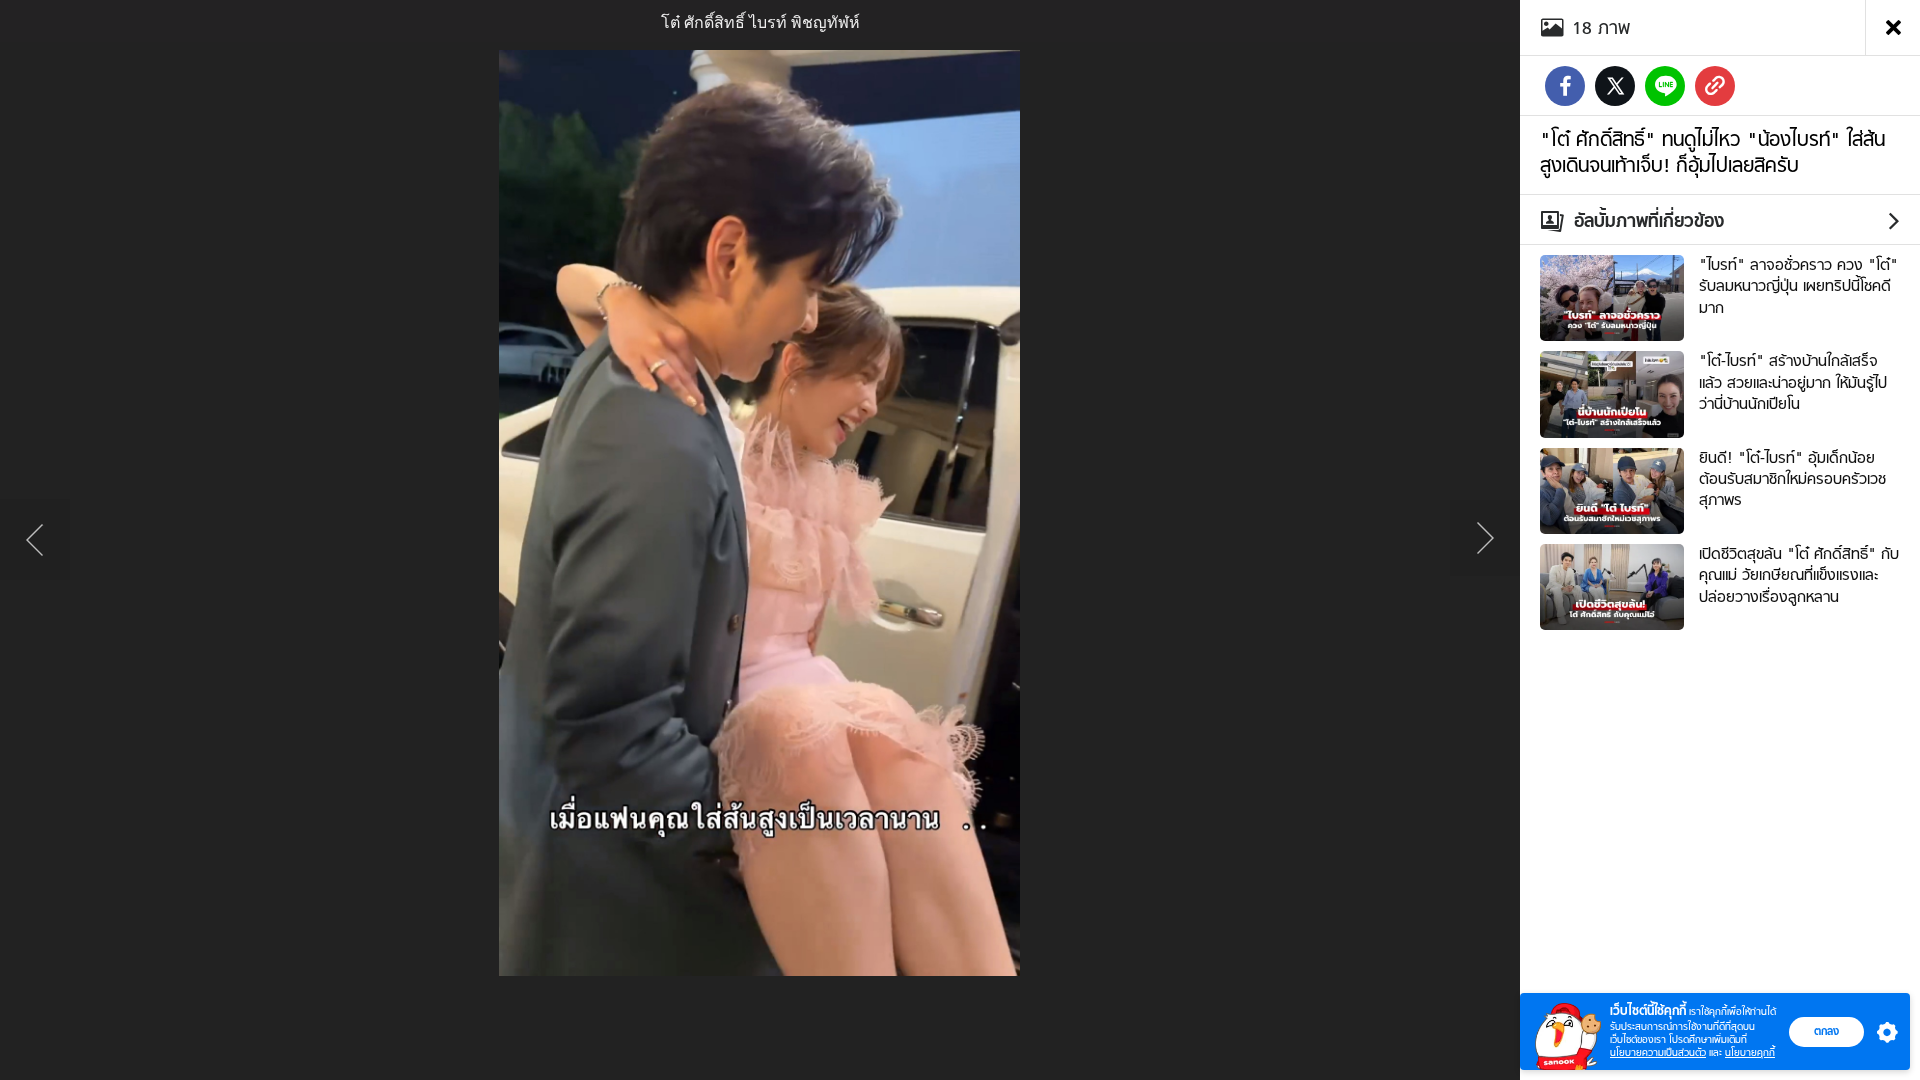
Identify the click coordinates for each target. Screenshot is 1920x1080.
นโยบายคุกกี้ (1750, 1052)
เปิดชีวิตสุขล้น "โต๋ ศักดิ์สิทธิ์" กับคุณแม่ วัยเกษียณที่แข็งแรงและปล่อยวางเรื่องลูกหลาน (1799, 575)
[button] (1883, 1032)
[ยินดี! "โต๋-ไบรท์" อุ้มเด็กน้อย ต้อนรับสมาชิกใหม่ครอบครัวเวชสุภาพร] (1612, 488)
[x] (1615, 86)
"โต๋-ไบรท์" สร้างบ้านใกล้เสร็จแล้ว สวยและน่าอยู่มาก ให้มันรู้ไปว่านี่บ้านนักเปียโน (1793, 382)
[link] (1715, 86)
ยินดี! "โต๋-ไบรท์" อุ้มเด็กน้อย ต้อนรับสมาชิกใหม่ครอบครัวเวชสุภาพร (1792, 479)
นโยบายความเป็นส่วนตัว (1658, 1052)
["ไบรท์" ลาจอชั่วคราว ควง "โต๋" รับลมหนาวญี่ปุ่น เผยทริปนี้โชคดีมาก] (1612, 296)
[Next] (1485, 540)
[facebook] (1565, 86)
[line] (1665, 86)
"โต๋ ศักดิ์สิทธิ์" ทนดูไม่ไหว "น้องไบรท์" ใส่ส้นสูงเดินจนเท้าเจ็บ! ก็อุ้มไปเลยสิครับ (1712, 152)
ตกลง (1826, 1031)
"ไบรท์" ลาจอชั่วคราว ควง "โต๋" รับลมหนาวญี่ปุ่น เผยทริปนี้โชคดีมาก (1798, 286)
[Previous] (35, 540)
